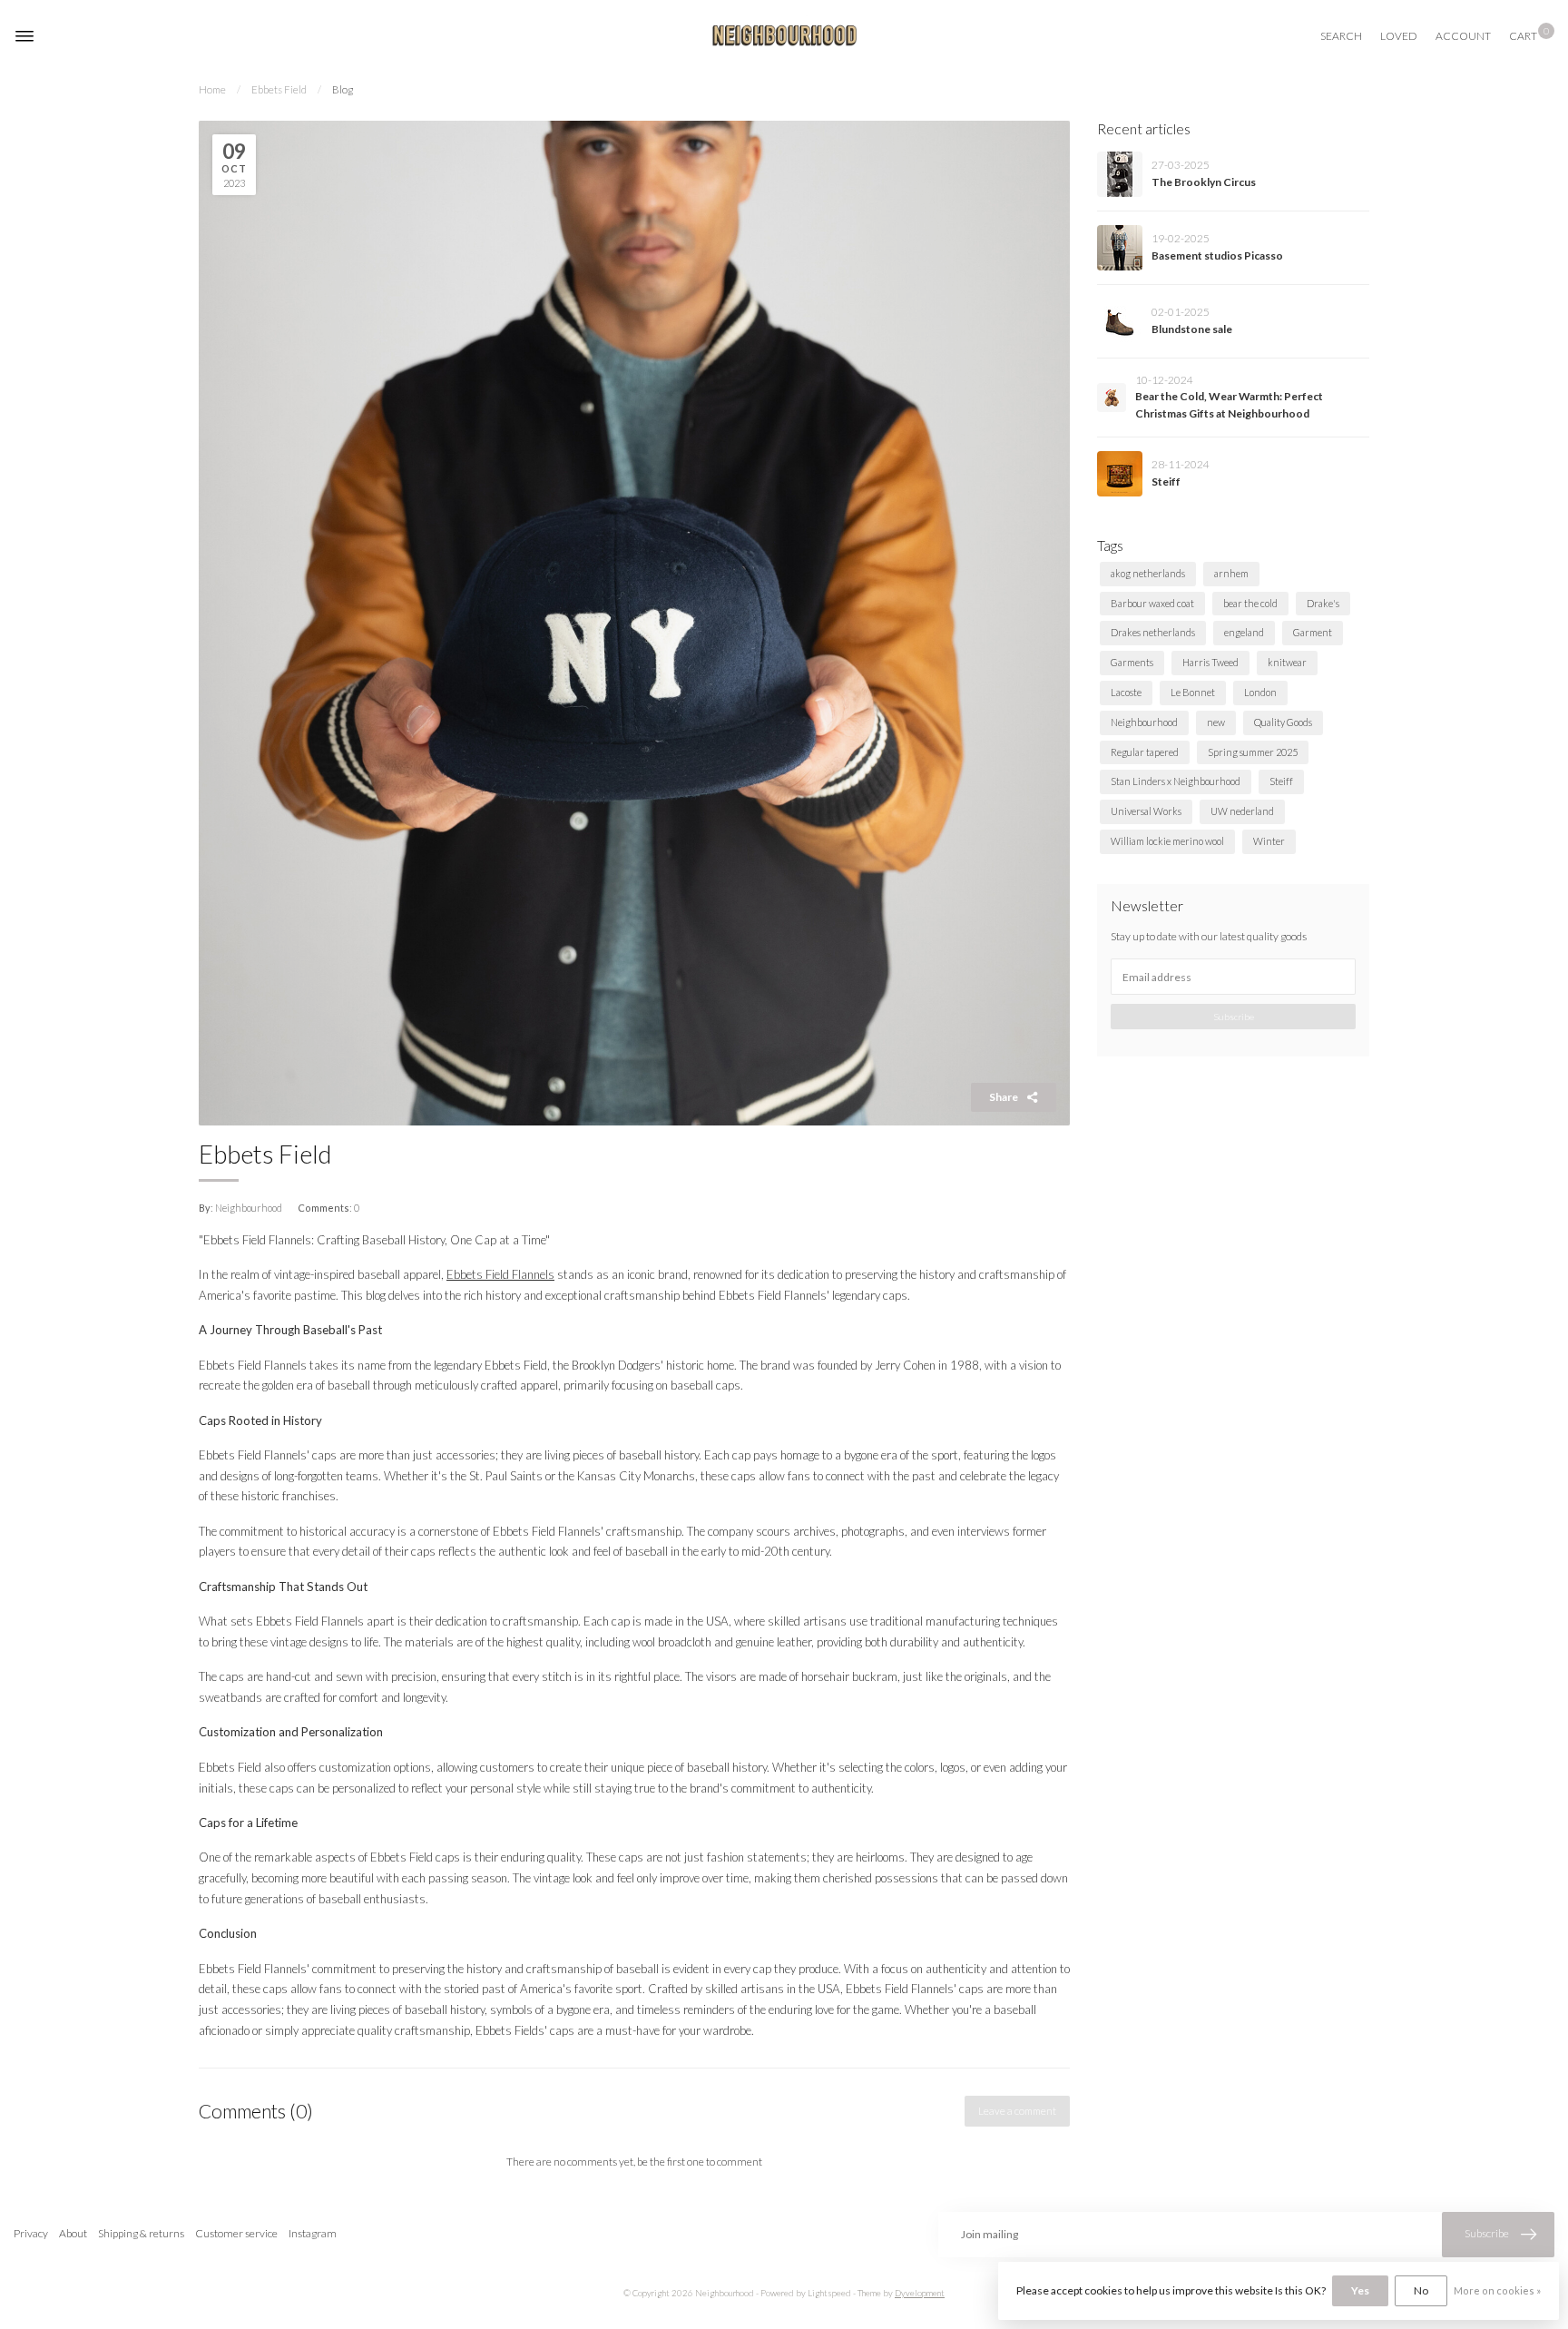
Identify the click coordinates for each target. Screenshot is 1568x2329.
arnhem (1231, 573)
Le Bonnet (1193, 692)
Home (212, 89)
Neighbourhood (1144, 722)
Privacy (31, 2233)
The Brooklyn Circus (1204, 182)
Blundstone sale (1192, 329)
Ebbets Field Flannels (500, 1274)
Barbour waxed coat (1152, 603)
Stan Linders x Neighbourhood (1176, 781)
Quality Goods (1283, 722)
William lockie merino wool (1167, 841)
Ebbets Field (279, 89)
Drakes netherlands (1153, 632)
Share (1004, 1097)
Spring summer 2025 (1253, 752)
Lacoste (1126, 692)
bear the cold (1250, 603)
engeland (1244, 632)
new (1216, 722)
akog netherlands (1148, 573)
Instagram (313, 2233)
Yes (1360, 2290)
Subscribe (1234, 1017)
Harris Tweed (1210, 662)
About (73, 2233)
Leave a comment (1017, 2111)
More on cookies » (1497, 2290)
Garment (1313, 632)
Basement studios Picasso (1217, 256)
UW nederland (1242, 811)
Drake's (1323, 603)
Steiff (1166, 482)
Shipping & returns (141, 2233)
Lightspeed (829, 2293)
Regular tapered (1145, 752)
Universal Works (1146, 811)
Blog (343, 89)
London (1260, 692)
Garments (1132, 662)
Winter (1269, 841)
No (1421, 2290)
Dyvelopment (920, 2293)
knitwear (1287, 662)
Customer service (236, 2233)
